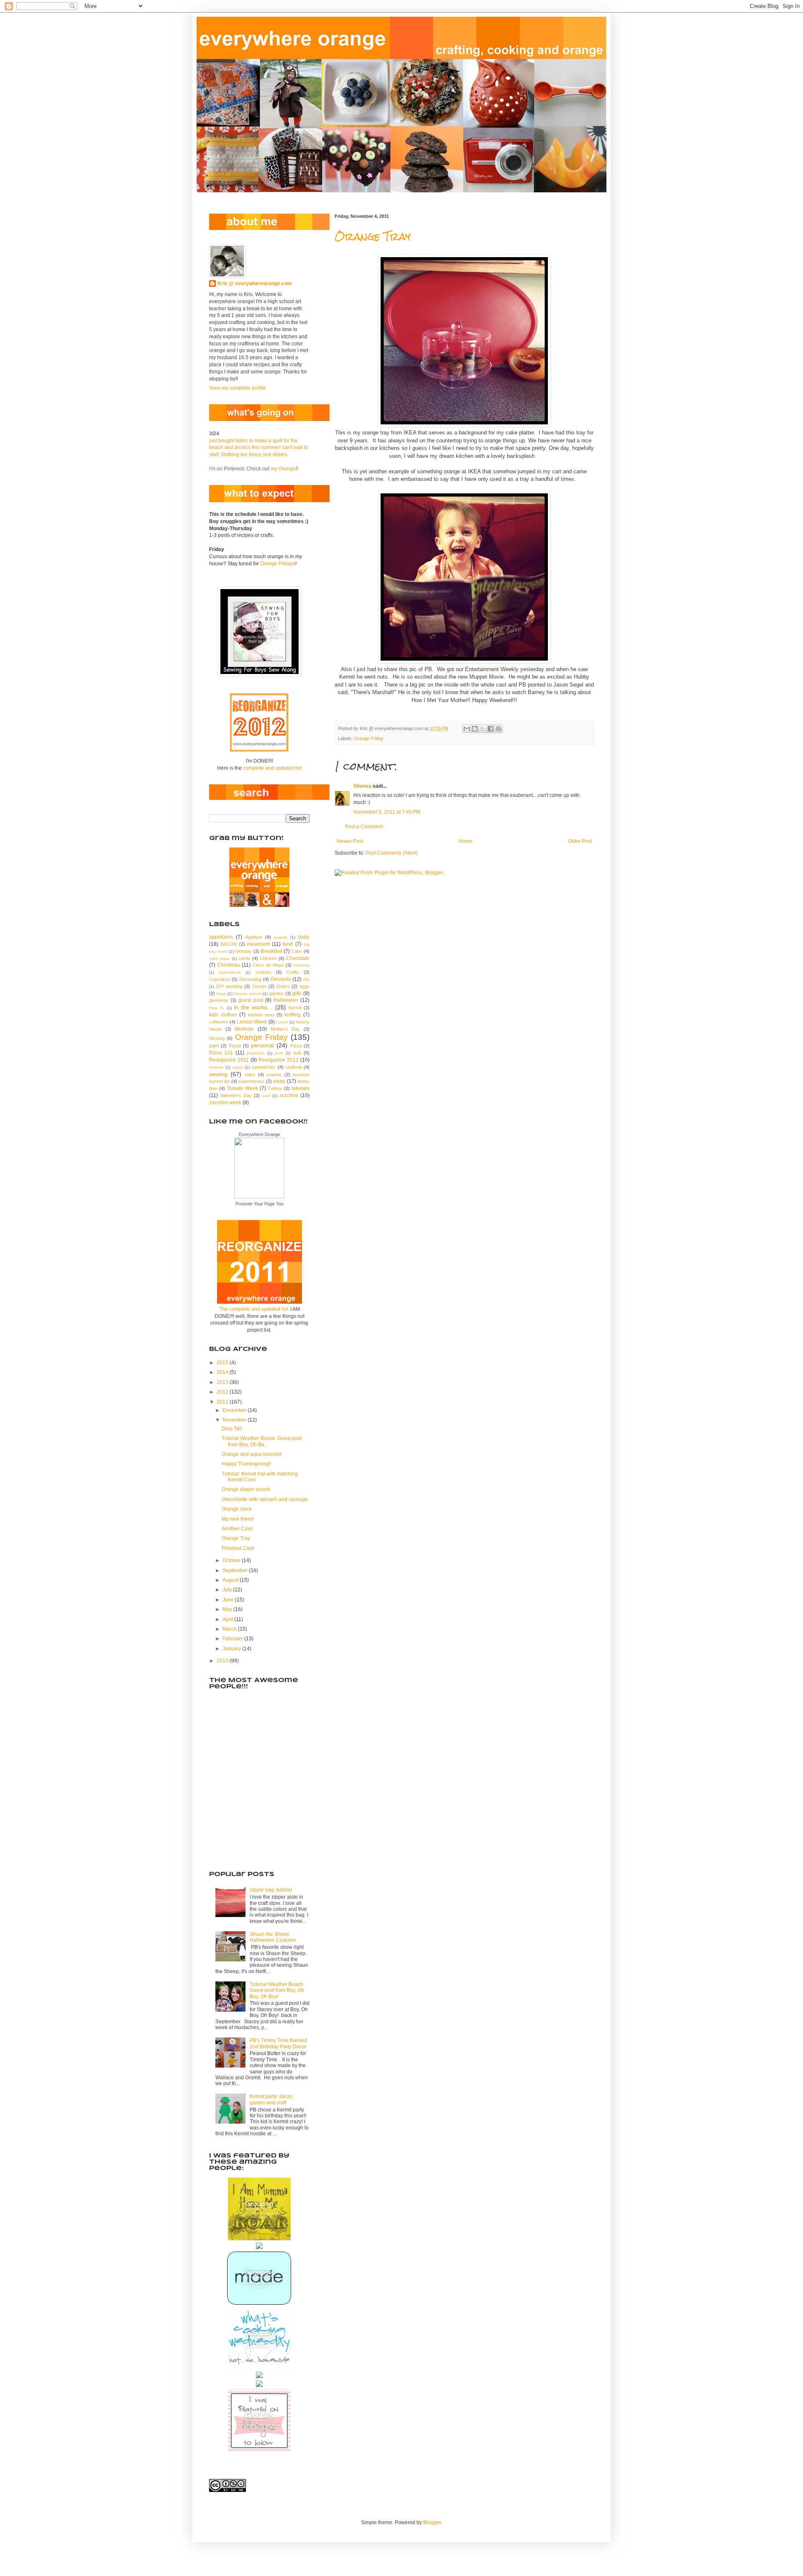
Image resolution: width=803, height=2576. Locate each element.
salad (237, 1067)
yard (266, 1096)
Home (466, 841)
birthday (244, 951)
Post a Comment (364, 827)
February (233, 1639)
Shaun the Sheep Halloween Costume (273, 1937)
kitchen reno (261, 1015)
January (232, 1649)
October (232, 1560)
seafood (293, 1067)
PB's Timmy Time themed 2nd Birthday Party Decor (278, 2043)
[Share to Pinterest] (499, 729)
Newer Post (350, 841)
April (228, 1619)
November (235, 1420)
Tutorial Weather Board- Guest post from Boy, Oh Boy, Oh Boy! (277, 1990)
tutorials (300, 1088)
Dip (306, 979)
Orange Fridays (278, 564)
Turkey (275, 1088)
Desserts (281, 979)
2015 (223, 1363)
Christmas (229, 965)
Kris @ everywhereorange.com (255, 283)
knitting (293, 1015)
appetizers (221, 937)
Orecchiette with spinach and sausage (265, 1499)
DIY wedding (229, 986)
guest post (251, 1000)
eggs (304, 986)
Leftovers (219, 1022)
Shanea (363, 786)
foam (221, 994)
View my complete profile (238, 388)
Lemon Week (252, 1022)
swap (279, 1081)
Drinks (283, 986)
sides (250, 1075)
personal (262, 1045)
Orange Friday (369, 738)
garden (276, 993)
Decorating (250, 979)
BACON (229, 944)
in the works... (253, 1007)
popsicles (256, 1053)
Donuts (260, 986)
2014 (223, 1372)
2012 (223, 1392)
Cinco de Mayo (268, 965)
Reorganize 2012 (279, 1060)
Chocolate (298, 958)
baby (304, 937)
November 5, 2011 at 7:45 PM (387, 812)
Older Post (580, 841)
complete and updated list (272, 768)
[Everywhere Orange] (259, 1197)
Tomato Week (242, 1088)
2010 (223, 1661)
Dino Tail (232, 1429)
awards (280, 937)
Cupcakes (220, 979)
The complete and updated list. (254, 1309)
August (231, 1580)
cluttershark (230, 972)
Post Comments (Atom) (392, 853)
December (235, 1410)
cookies (263, 972)
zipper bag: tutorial (271, 1890)
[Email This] (467, 729)
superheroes (251, 1081)
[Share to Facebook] (491, 729)
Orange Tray (373, 237)
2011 (223, 1402)
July (228, 1590)
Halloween (286, 1000)
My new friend (238, 1519)
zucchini (289, 1095)
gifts (297, 993)
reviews (216, 1067)
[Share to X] (483, 729)
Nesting (217, 1038)
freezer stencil (248, 994)
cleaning (301, 965)
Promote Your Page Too (260, 1204)
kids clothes (223, 1015)
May (228, 1609)
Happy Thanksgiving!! (246, 1464)
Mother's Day (285, 1029)
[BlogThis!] (475, 729)
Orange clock (237, 1509)
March (230, 1629)
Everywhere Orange (260, 1134)
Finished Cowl (238, 1548)
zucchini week (225, 1103)
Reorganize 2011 (229, 1060)
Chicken (268, 958)
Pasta (235, 1046)
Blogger (432, 2522)
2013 (223, 1382)
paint (214, 1046)
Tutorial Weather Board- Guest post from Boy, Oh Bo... (262, 1441)
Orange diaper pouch (246, 1489)
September (236, 1570)
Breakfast (271, 951)
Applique (254, 937)
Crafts (293, 972)
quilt (297, 1053)
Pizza (296, 1046)
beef (288, 944)
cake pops (219, 959)
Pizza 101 (221, 1053)
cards (244, 958)
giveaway (219, 1000)
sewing (218, 1074)
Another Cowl (237, 1529)
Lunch (282, 1022)
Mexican (244, 1029)
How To (217, 1008)
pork (279, 1053)
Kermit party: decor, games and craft (271, 2099)
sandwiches (263, 1067)
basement (258, 944)
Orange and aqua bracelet (252, 1454)
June (229, 1600)
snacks (274, 1075)
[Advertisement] (251, 1815)
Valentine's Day (236, 1095)
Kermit (295, 1008)
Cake (297, 951)
